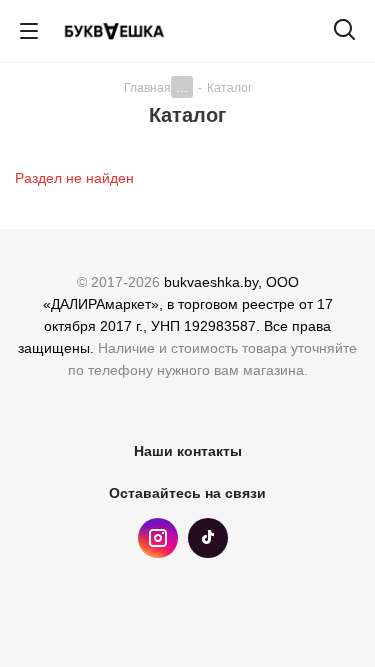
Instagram (158, 538)
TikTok (208, 538)
